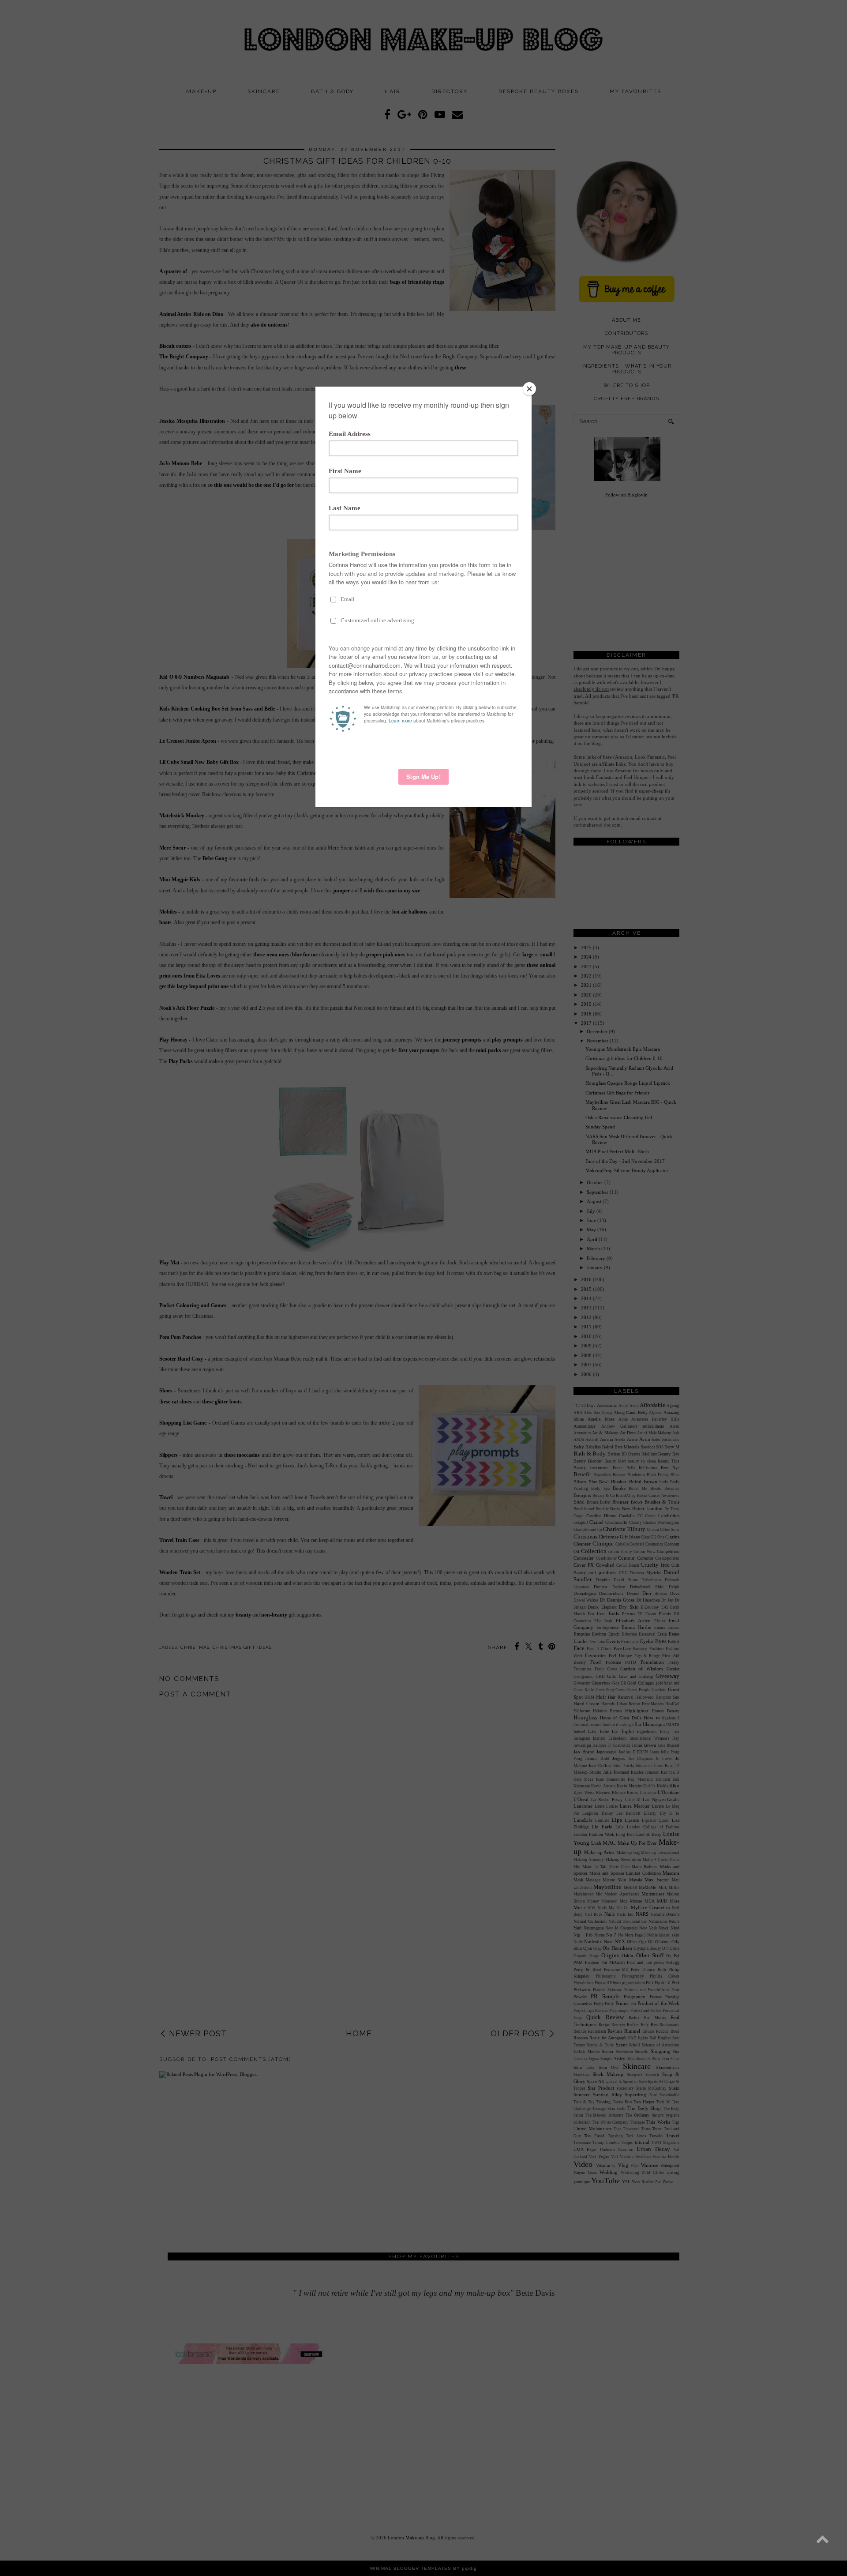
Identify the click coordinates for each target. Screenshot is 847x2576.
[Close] (529, 389)
